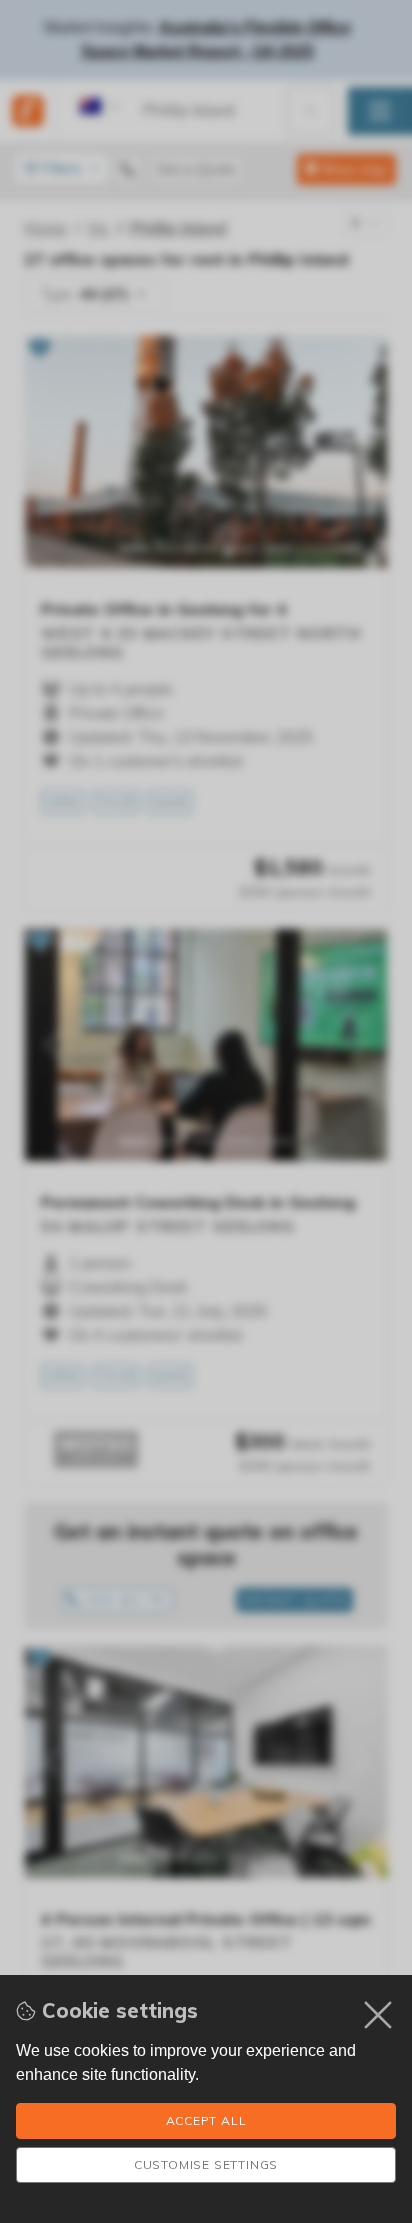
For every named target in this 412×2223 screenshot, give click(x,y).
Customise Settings (206, 2164)
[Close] (378, 2015)
